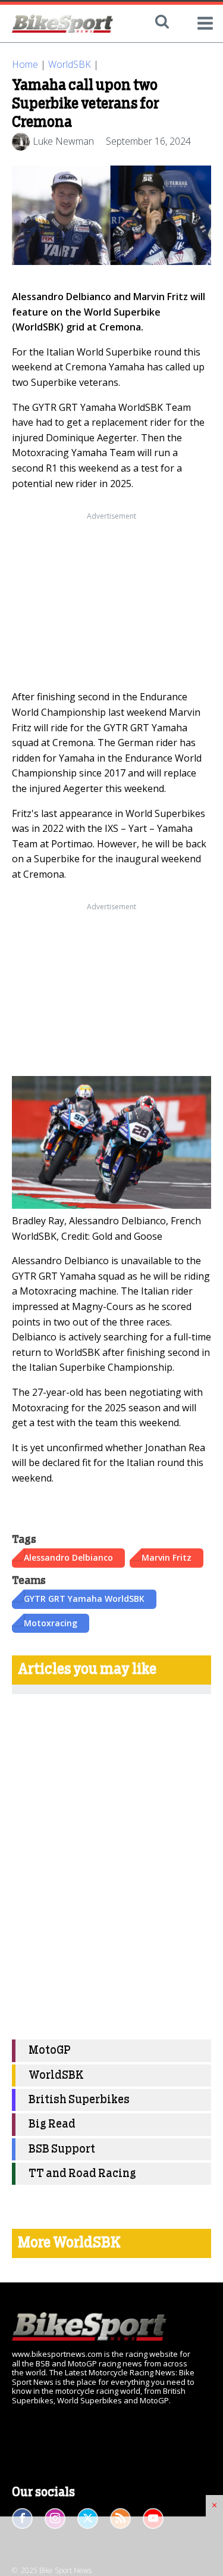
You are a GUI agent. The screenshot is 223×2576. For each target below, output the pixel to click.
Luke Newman (63, 141)
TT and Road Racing (82, 2174)
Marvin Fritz (167, 1557)
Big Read (52, 2124)
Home (25, 64)
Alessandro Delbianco (68, 1557)
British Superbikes (79, 2100)
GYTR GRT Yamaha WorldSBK (84, 1599)
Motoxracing (51, 1623)
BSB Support (62, 2149)
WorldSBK (70, 64)
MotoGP (50, 2050)
